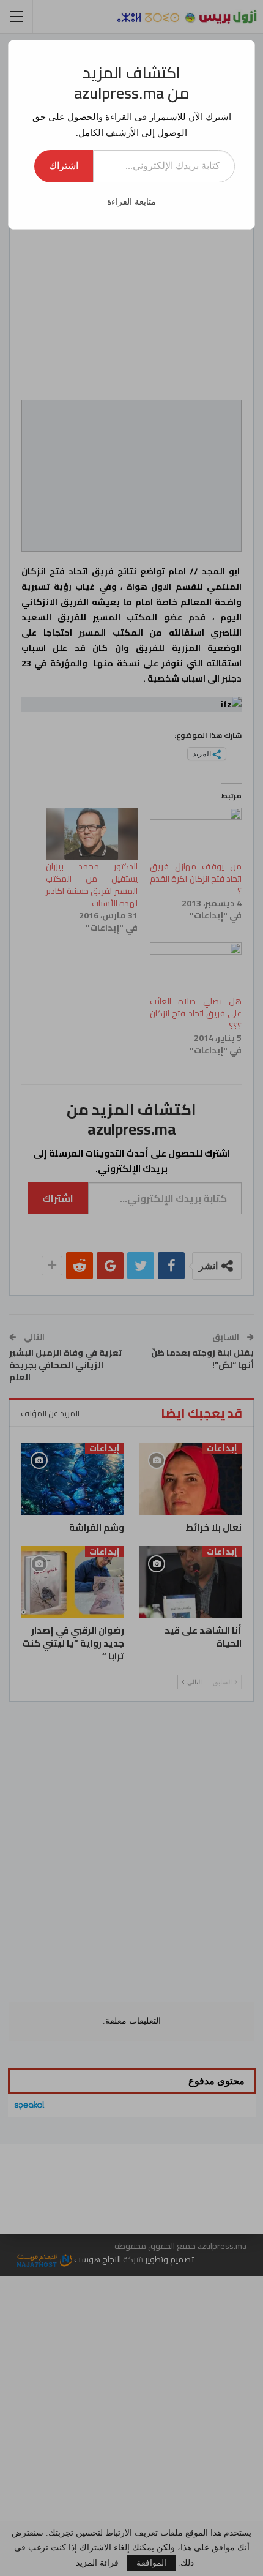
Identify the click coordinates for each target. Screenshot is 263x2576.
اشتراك (64, 166)
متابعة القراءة (131, 202)
